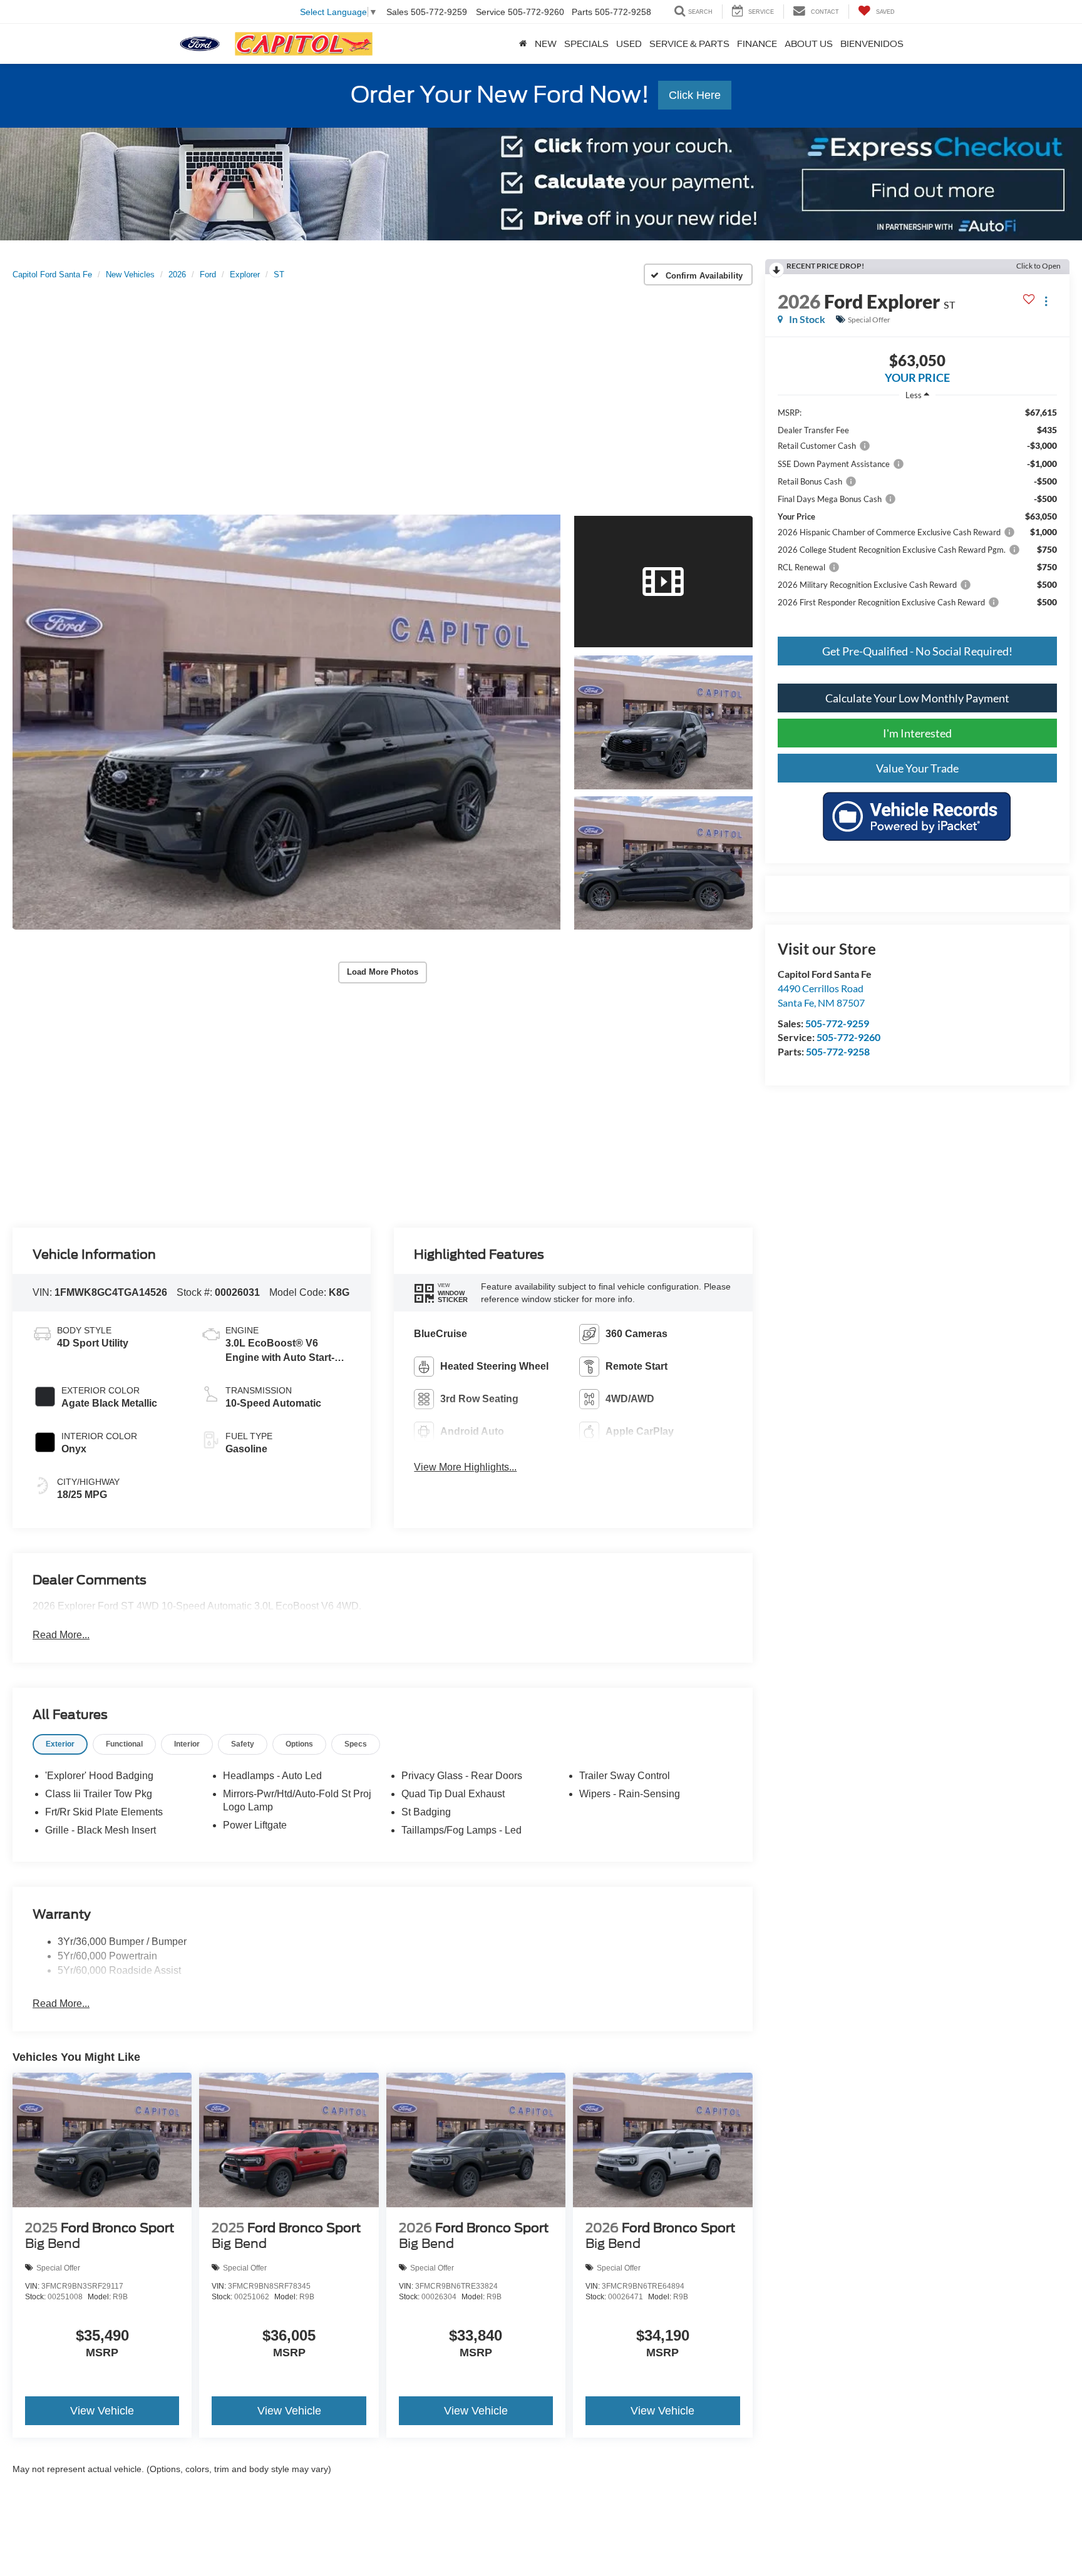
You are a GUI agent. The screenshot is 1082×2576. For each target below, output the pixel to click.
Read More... (61, 1635)
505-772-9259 (837, 1023)
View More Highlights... (465, 1467)
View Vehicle (102, 2411)
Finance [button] (757, 44)
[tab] (60, 1744)
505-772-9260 (848, 1037)
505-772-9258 (838, 1051)
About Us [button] (809, 44)
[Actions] (1046, 301)
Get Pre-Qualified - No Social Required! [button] (917, 651)
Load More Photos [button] (383, 972)
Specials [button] (586, 44)
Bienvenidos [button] (872, 44)
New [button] (546, 44)
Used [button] (629, 44)
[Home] (523, 44)
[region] (917, 513)
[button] (286, 722)
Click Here (695, 95)
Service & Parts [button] (689, 44)
